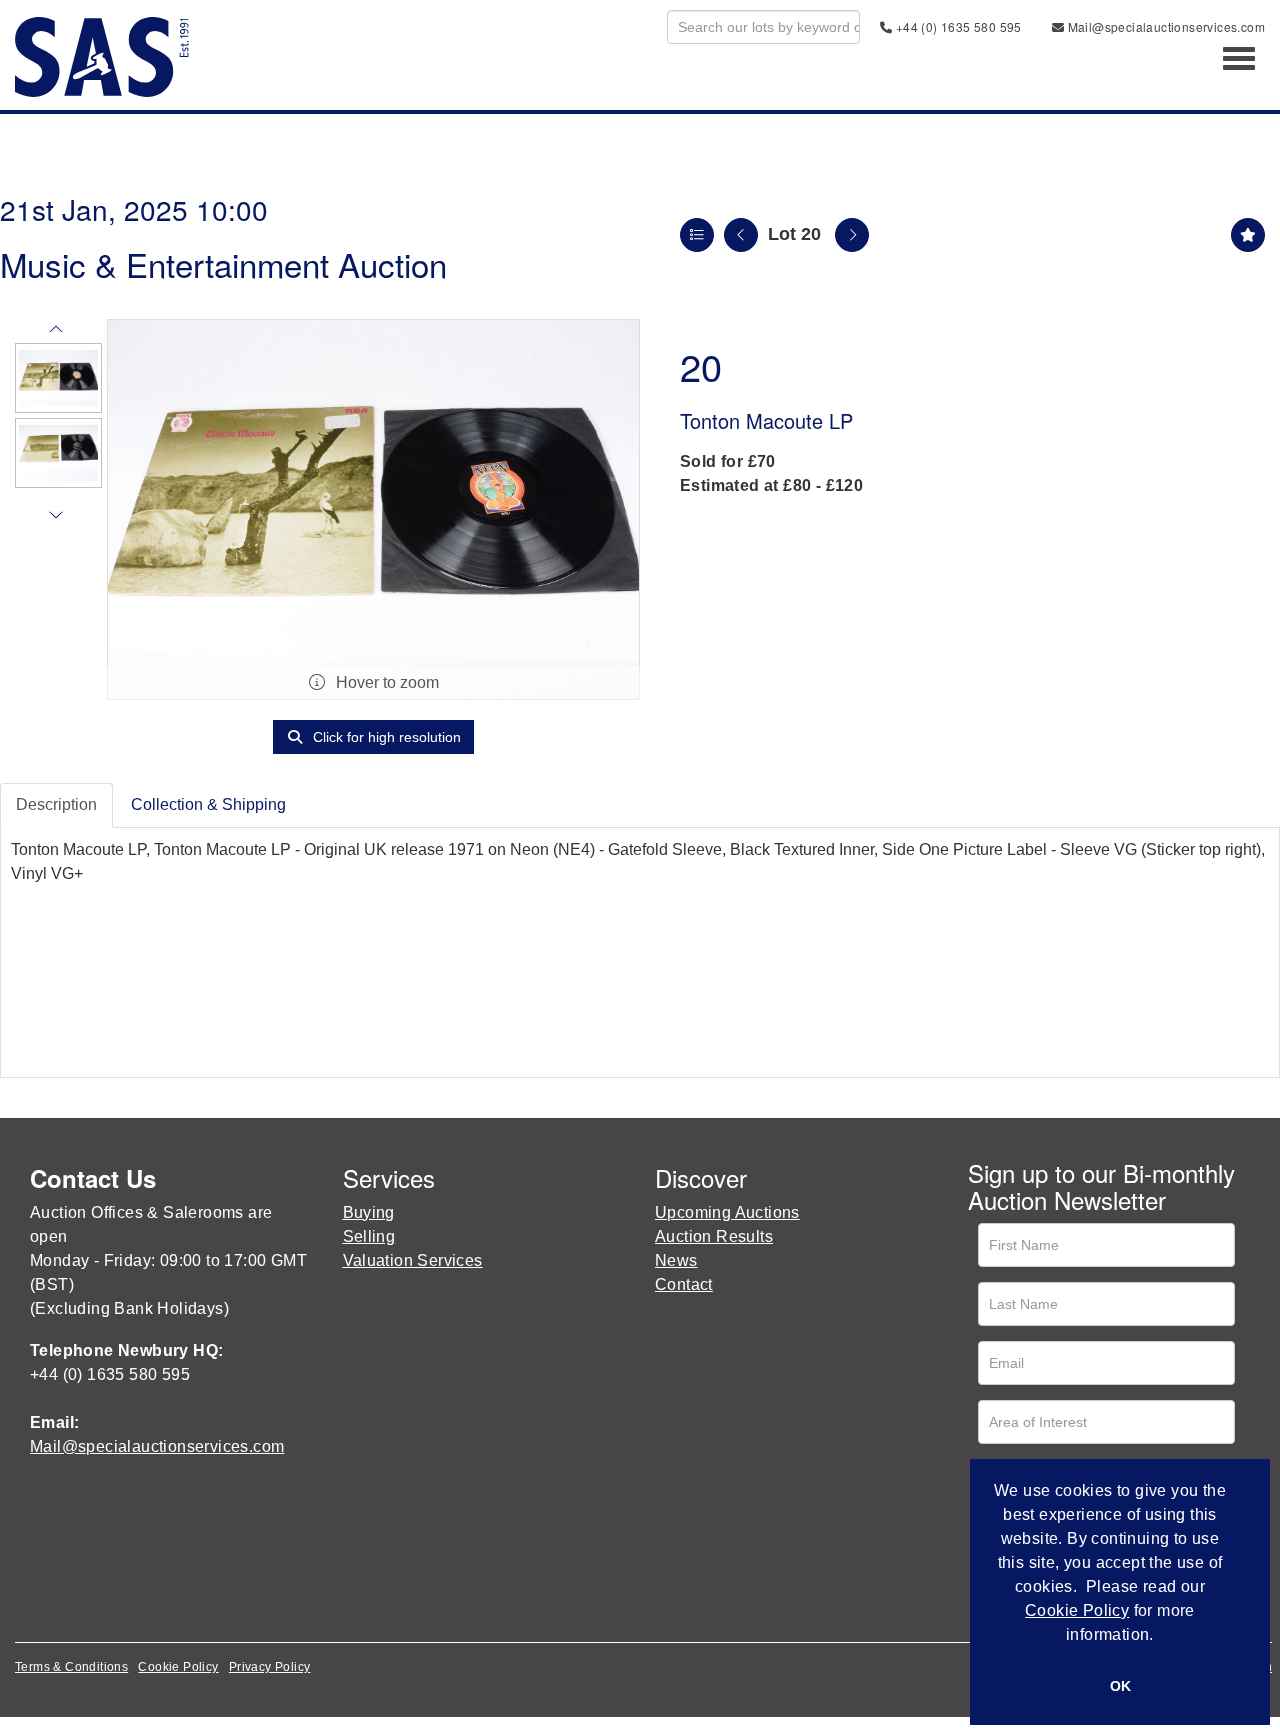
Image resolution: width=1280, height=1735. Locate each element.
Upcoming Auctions (727, 1212)
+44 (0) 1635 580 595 (956, 26)
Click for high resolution (385, 737)
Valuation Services (413, 1260)
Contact (684, 1284)
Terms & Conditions (71, 1667)
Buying (369, 1212)
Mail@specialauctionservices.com (1164, 26)
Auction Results (714, 1236)
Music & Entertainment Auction (223, 263)
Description (56, 804)
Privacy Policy (270, 1667)
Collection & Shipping (208, 804)
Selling (369, 1236)
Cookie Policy (178, 1667)
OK (1120, 1686)
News (676, 1260)
